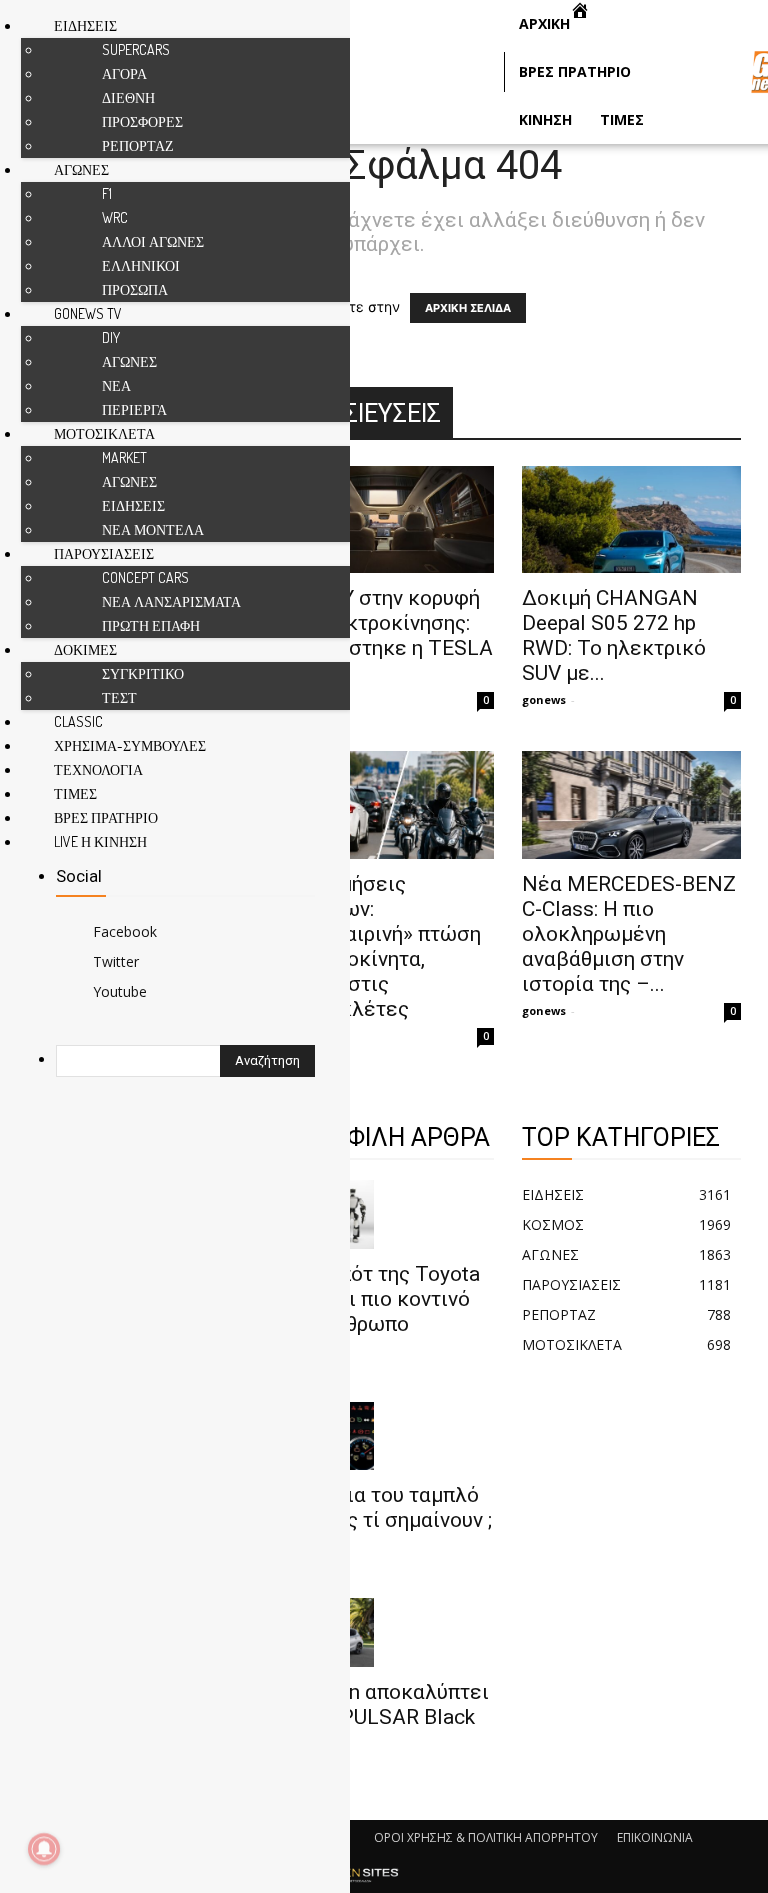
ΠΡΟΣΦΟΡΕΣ (142, 121)
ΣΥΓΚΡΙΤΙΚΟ (143, 673)
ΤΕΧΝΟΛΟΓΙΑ (98, 769)
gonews (544, 699)
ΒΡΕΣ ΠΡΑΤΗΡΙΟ (106, 817)
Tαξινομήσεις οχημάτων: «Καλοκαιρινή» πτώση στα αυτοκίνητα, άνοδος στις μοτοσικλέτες (377, 946)
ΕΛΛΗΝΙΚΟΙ (141, 265)
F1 (107, 193)
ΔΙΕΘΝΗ (128, 97)
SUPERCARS (136, 49)
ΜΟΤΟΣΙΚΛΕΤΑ (104, 433)
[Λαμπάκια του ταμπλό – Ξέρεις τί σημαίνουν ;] (383, 1436)
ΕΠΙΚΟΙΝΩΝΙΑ (655, 1837)
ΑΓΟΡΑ (124, 73)
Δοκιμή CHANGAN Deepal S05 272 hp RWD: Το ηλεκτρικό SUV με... (614, 635)
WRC (115, 217)
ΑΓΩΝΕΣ (81, 169)
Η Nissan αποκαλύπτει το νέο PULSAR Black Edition (381, 1717)
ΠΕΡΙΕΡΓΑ (134, 409)
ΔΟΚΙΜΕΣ (85, 649)
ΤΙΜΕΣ (75, 793)
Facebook (125, 931)
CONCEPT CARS (145, 577)
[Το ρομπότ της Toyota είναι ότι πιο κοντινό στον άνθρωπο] (383, 1214)
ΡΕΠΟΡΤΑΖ (138, 145)
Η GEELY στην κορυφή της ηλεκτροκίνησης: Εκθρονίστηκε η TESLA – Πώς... (383, 635)
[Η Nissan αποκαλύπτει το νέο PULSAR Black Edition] (383, 1632)
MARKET (124, 457)
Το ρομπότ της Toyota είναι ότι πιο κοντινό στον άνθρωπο (377, 1299)
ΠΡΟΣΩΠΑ (135, 289)
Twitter (116, 961)
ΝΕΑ (116, 385)
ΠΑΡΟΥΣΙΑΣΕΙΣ (104, 553)
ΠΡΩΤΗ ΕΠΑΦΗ (151, 625)
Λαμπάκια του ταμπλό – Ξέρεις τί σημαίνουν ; (383, 1507)
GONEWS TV (88, 313)
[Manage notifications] (44, 1849)
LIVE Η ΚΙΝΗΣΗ (100, 841)
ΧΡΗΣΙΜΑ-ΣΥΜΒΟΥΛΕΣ (130, 745)
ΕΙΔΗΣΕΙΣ (85, 25)
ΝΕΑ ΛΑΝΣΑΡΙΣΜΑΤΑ (171, 601)
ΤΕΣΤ (119, 697)
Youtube (120, 991)
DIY (111, 337)
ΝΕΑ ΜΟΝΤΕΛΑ (153, 529)
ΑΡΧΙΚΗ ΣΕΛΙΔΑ (468, 308)
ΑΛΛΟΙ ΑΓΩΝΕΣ (153, 241)
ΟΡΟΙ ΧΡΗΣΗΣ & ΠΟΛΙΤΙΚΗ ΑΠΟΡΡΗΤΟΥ (486, 1837)
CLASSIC (78, 721)
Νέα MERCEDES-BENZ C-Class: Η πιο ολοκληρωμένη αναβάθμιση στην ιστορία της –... (629, 934)
